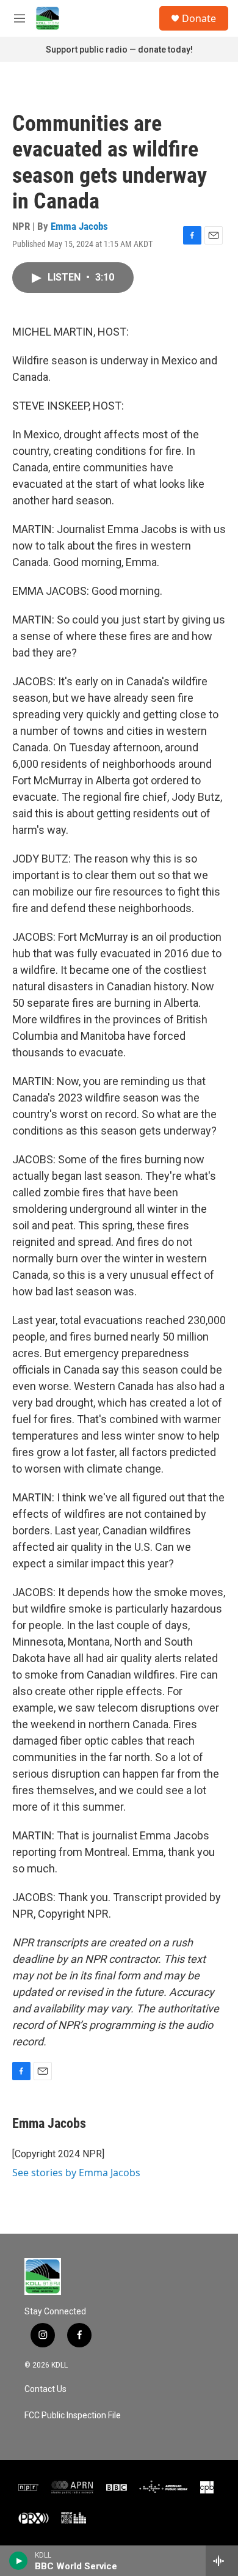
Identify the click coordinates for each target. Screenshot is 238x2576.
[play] (19, 2561)
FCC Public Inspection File (73, 2416)
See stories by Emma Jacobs (76, 2173)
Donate (199, 18)
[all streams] (222, 2561)
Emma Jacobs (79, 226)
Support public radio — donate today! (119, 50)
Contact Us (45, 2389)
